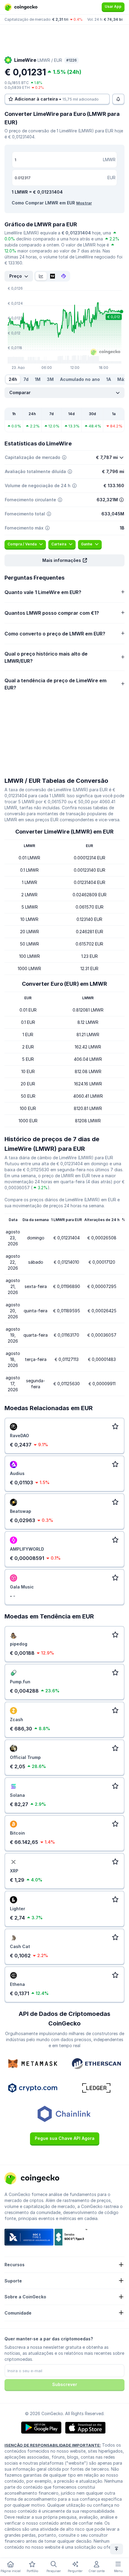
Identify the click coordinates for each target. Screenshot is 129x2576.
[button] (64, 560)
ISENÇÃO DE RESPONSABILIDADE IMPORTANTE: (53, 2445)
